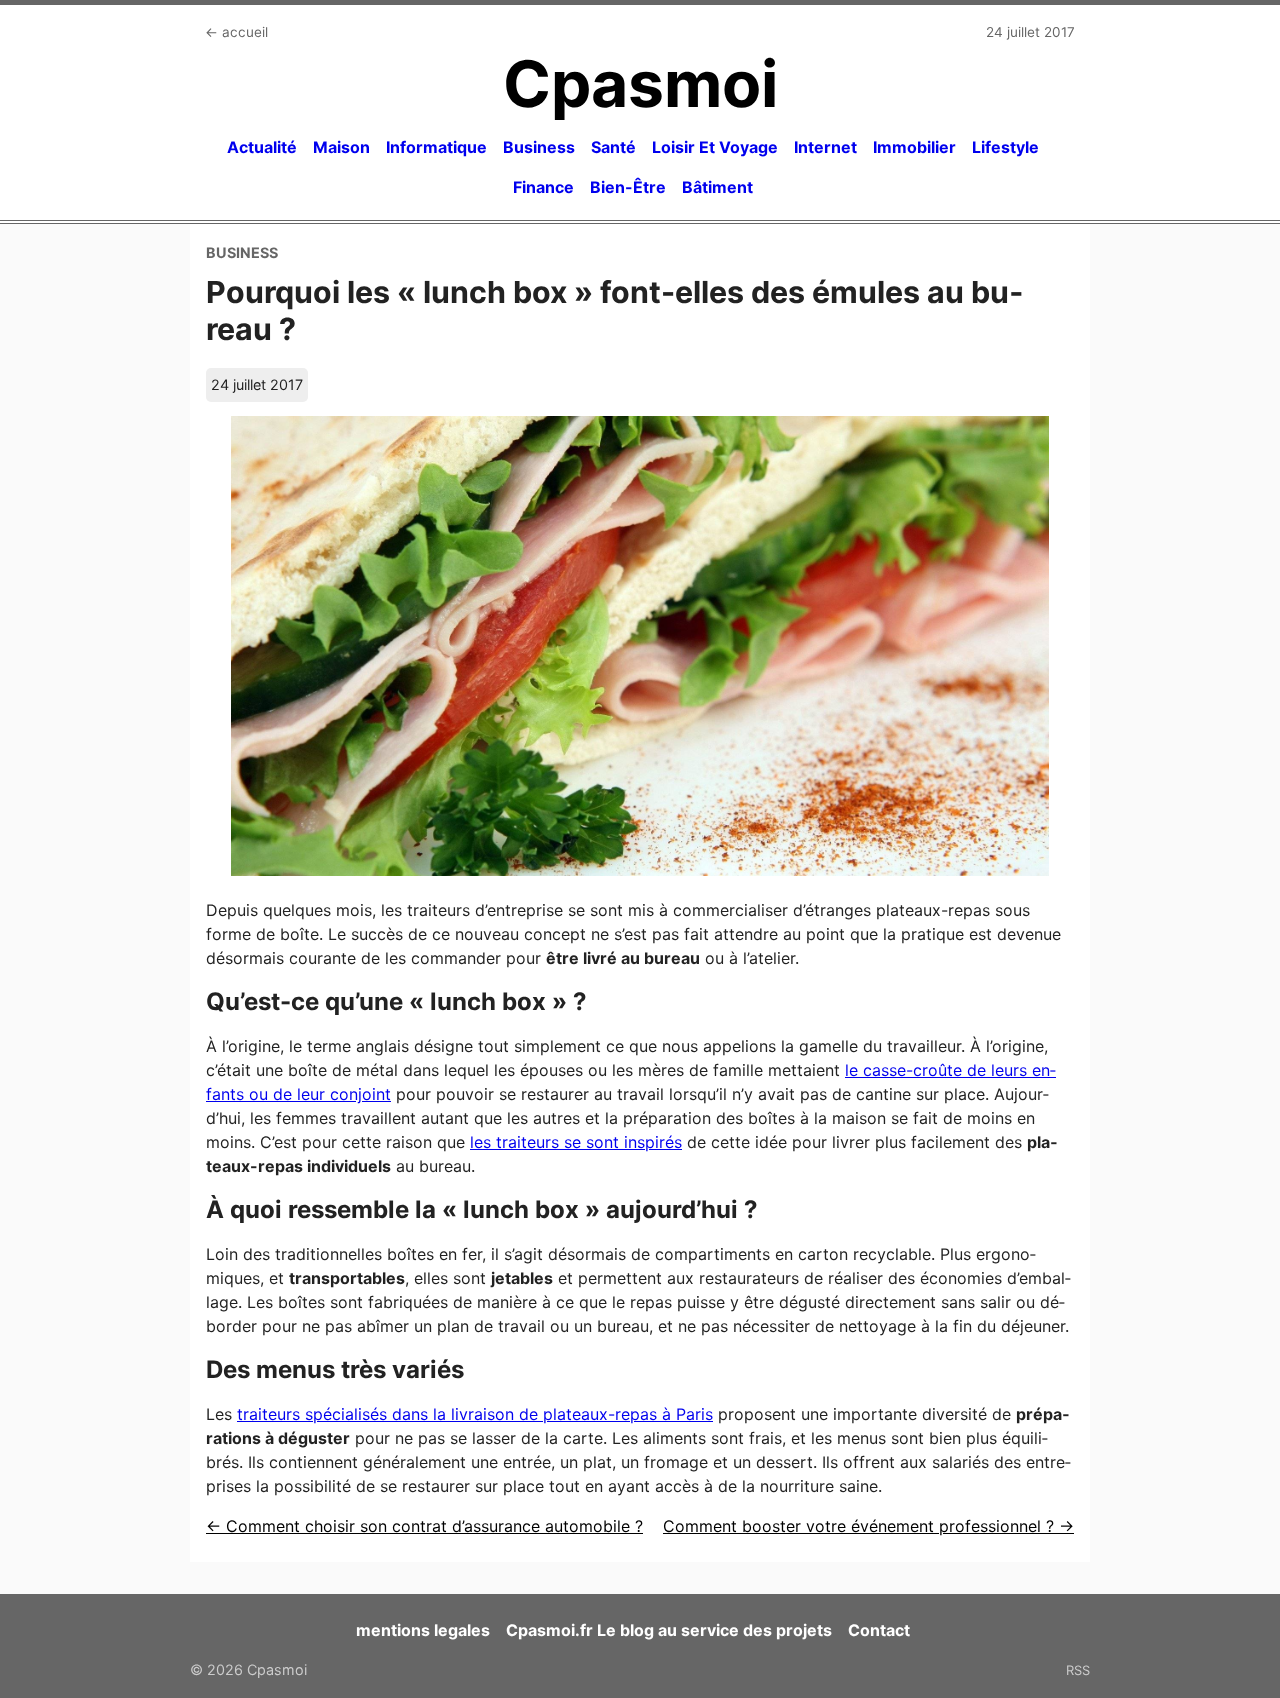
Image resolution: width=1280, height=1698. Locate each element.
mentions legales (423, 1630)
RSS (1078, 1670)
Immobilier (914, 147)
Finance (543, 187)
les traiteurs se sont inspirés (576, 1142)
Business (539, 147)
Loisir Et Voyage (715, 147)
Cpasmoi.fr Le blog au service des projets (669, 1630)
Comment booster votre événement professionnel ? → (868, 1526)
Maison (341, 147)
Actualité (262, 147)
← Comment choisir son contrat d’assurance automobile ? (424, 1526)
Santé (613, 147)
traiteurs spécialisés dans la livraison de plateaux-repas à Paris (475, 1414)
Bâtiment (717, 187)
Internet (825, 147)
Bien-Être (628, 187)
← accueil (236, 32)
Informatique (436, 147)
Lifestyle (1005, 147)
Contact (879, 1630)
